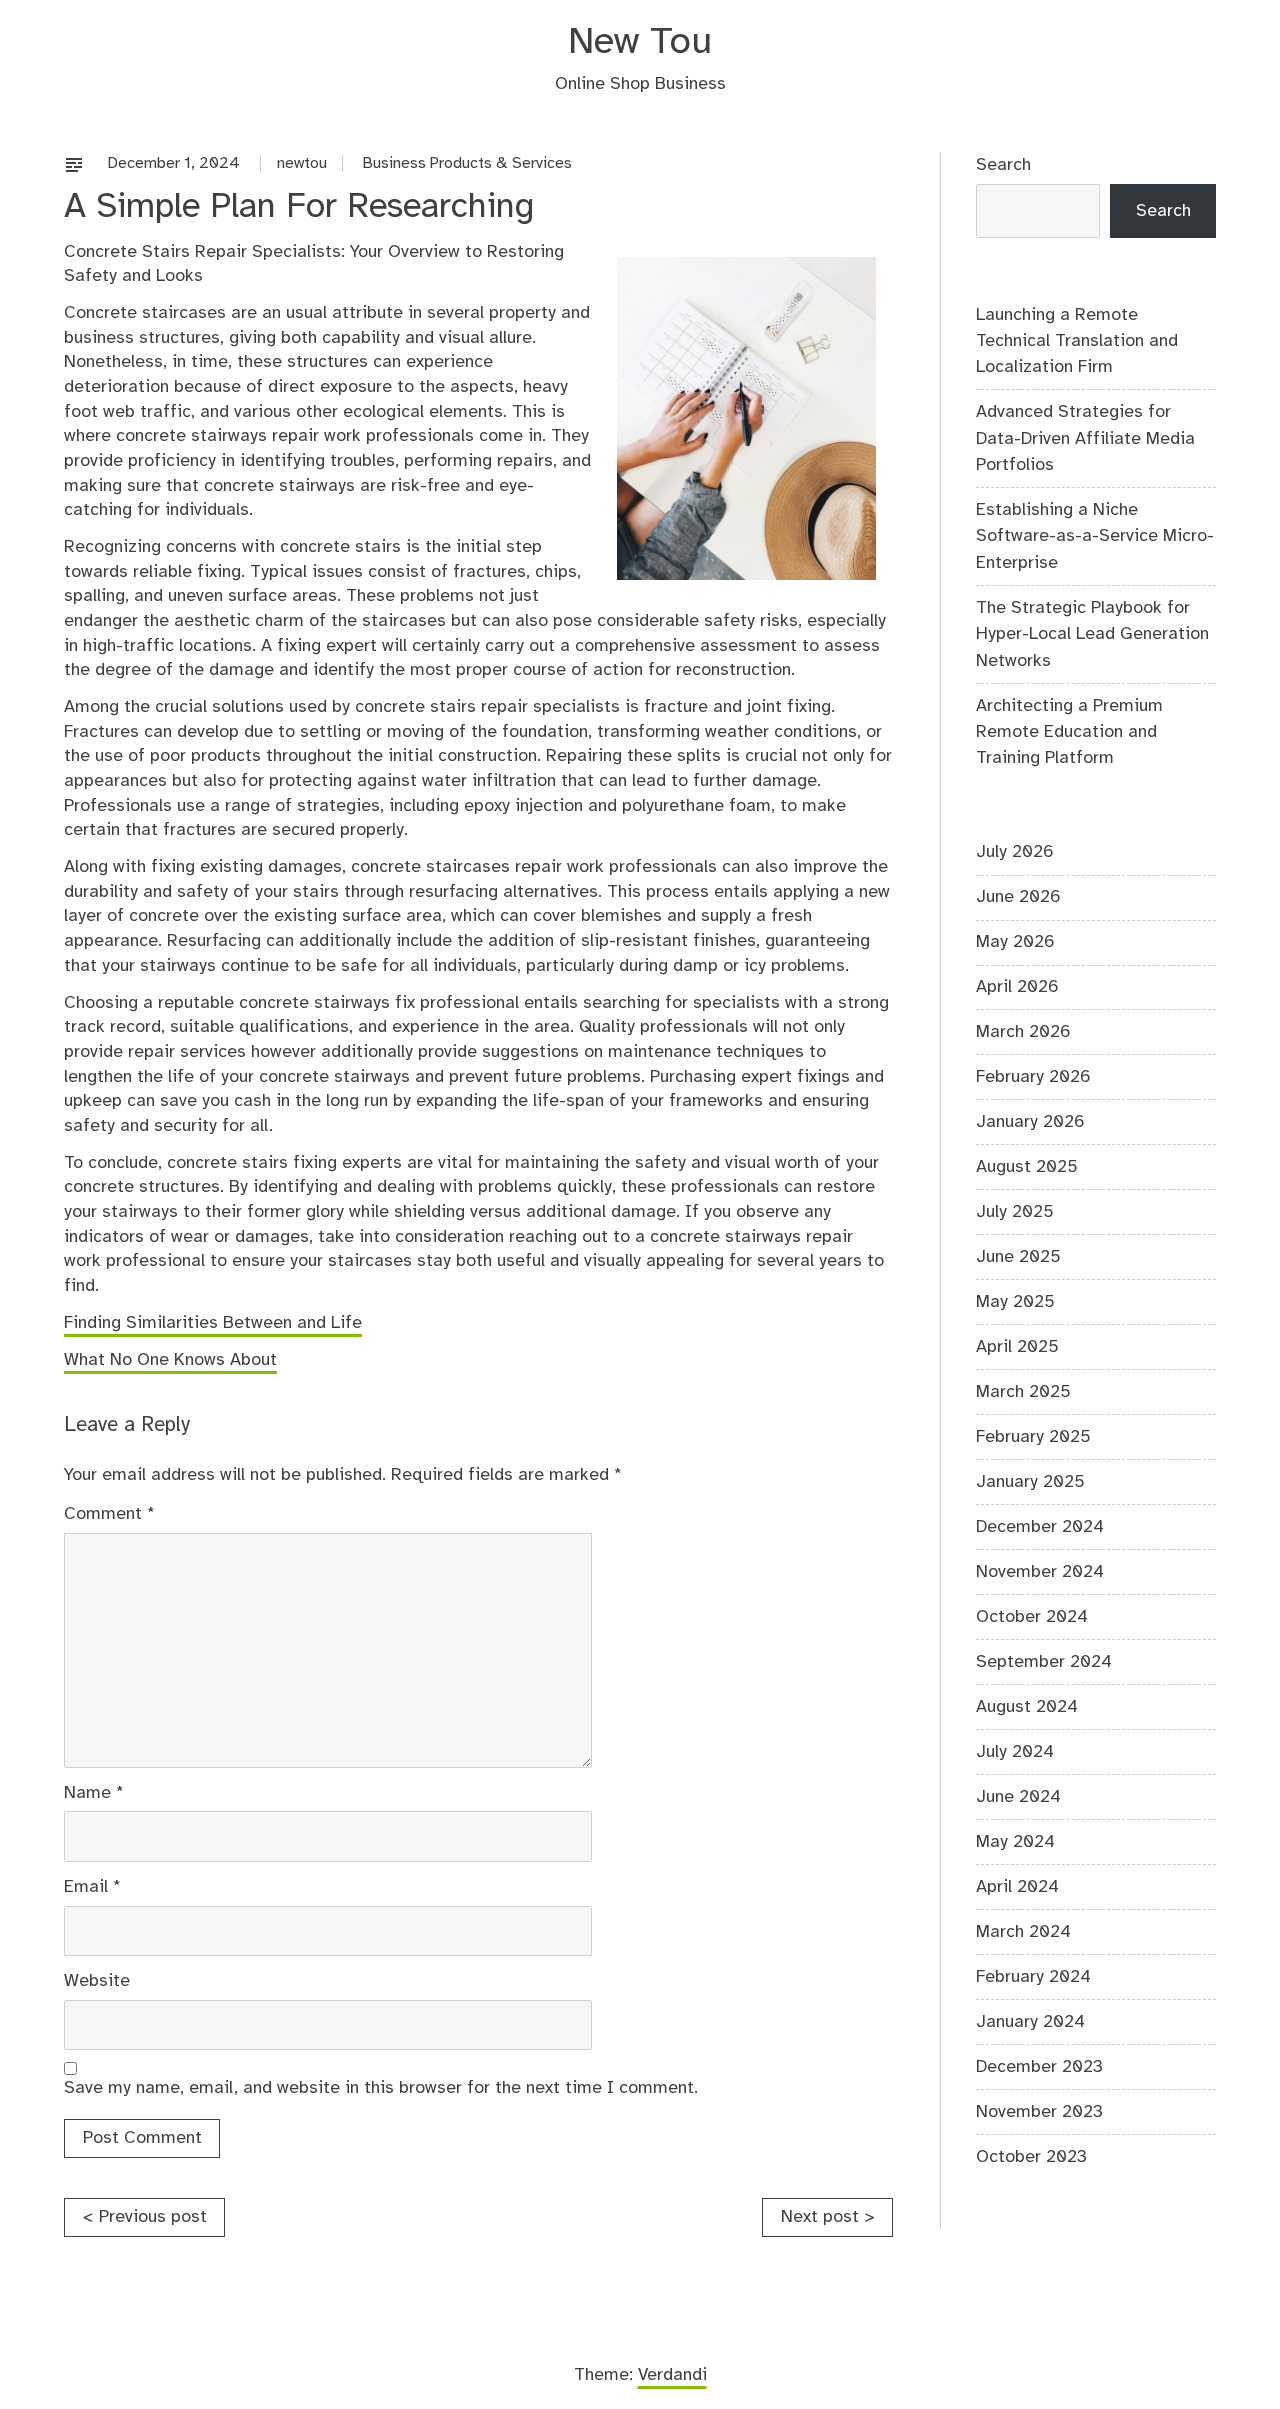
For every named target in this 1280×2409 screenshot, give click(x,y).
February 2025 (1033, 1437)
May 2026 (1015, 942)
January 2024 (1030, 2022)
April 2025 (1017, 1347)
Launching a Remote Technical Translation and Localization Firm (1077, 341)
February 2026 (1033, 1077)
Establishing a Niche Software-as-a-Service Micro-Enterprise (1095, 536)
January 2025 (1030, 1482)
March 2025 (1023, 1392)
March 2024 (1023, 1932)
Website (97, 1981)
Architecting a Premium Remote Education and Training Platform (1069, 732)
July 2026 (1015, 852)
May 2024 (1015, 1842)
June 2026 (1018, 897)
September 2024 (1044, 1662)
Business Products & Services (467, 163)
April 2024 (1017, 1887)
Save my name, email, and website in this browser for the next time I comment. (381, 2088)
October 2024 (1032, 1617)
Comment (109, 1514)
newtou (302, 163)
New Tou (640, 42)
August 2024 (1027, 1707)
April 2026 (1017, 987)
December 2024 (1040, 1527)
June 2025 (1018, 1257)
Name (94, 1793)
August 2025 (1027, 1167)
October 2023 (1031, 2157)
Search (1003, 165)
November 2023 (1039, 2112)
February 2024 (1033, 1977)
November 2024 (1040, 1572)
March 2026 (1023, 1032)
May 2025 (1015, 1302)
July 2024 (1015, 1752)
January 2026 (1030, 1122)
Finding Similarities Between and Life (213, 1323)
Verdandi (672, 2375)
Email (92, 1887)
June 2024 (1018, 1797)
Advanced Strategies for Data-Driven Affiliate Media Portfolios (1085, 438)
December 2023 (1039, 2067)
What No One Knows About (170, 1360)
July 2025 (1015, 1212)
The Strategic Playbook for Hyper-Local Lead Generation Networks (1092, 634)
